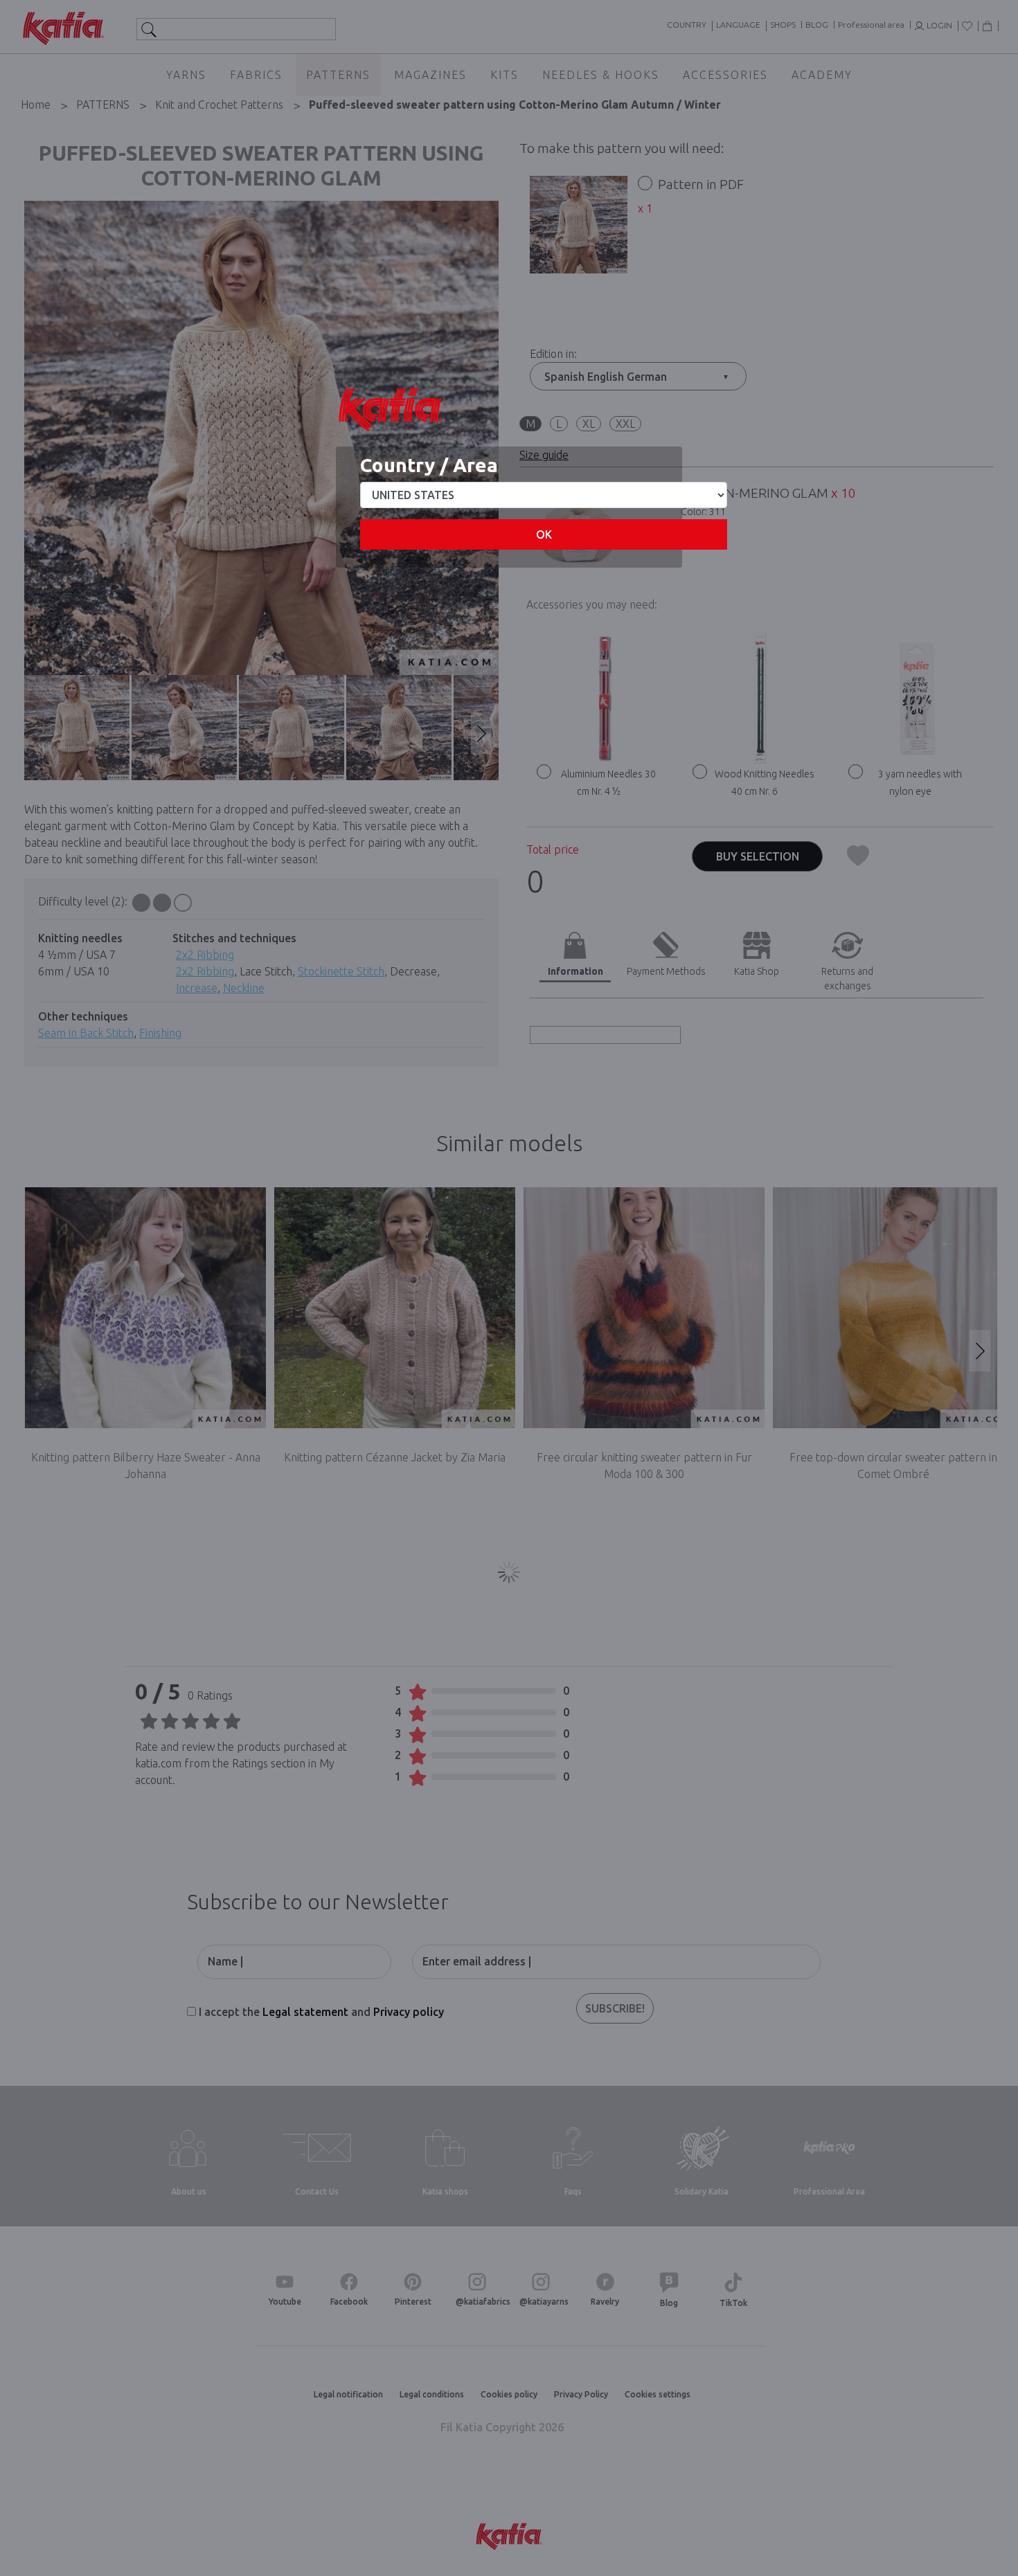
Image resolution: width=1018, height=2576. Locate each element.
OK (544, 534)
